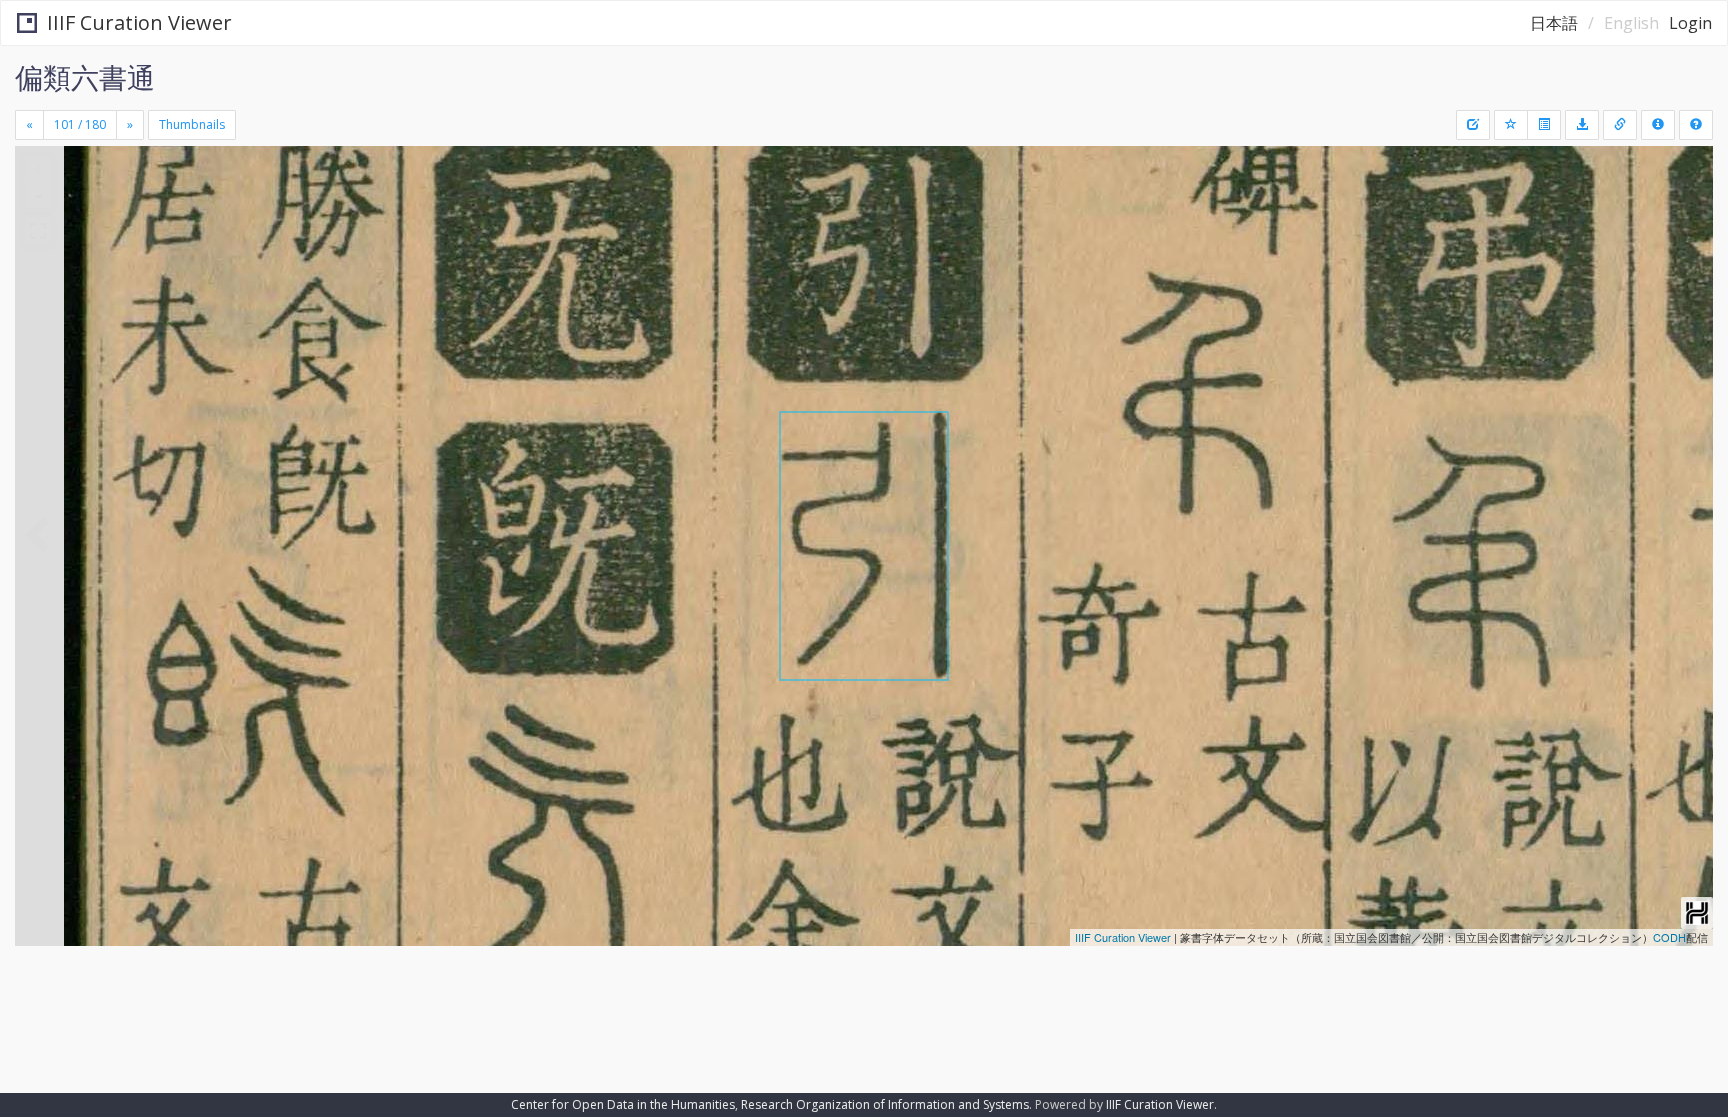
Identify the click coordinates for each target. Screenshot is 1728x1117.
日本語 (1554, 23)
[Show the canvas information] (1620, 125)
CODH (1669, 937)
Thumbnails (192, 124)
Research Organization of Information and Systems (885, 1104)
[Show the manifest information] (1658, 125)
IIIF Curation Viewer (139, 22)
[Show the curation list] (1544, 125)
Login (1690, 23)
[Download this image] (1582, 125)
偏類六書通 (85, 77)
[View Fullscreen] (38, 231)
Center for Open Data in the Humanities (623, 1104)
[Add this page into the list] (1511, 125)
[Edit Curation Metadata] (1473, 125)
